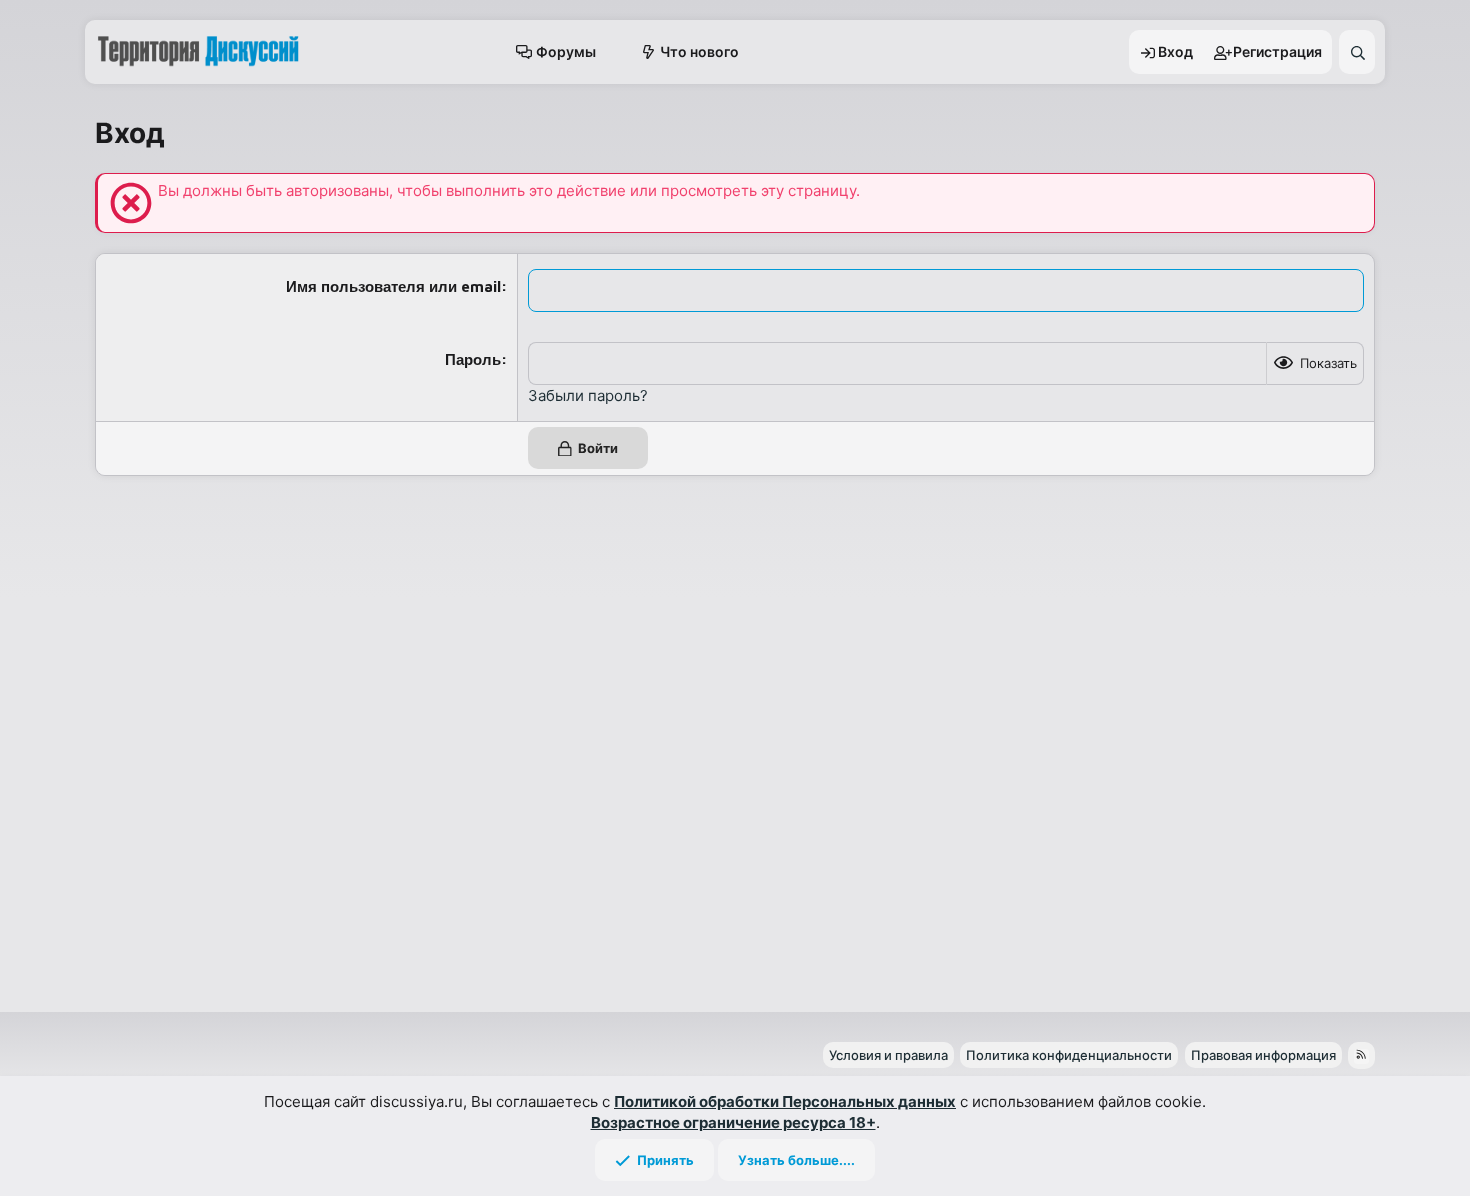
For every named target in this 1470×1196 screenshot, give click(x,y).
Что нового (699, 51)
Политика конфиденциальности (1069, 1055)
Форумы (566, 51)
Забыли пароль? (588, 395)
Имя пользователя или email (393, 286)
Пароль (473, 359)
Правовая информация (1263, 1055)
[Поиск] (1357, 52)
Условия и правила (888, 1055)
